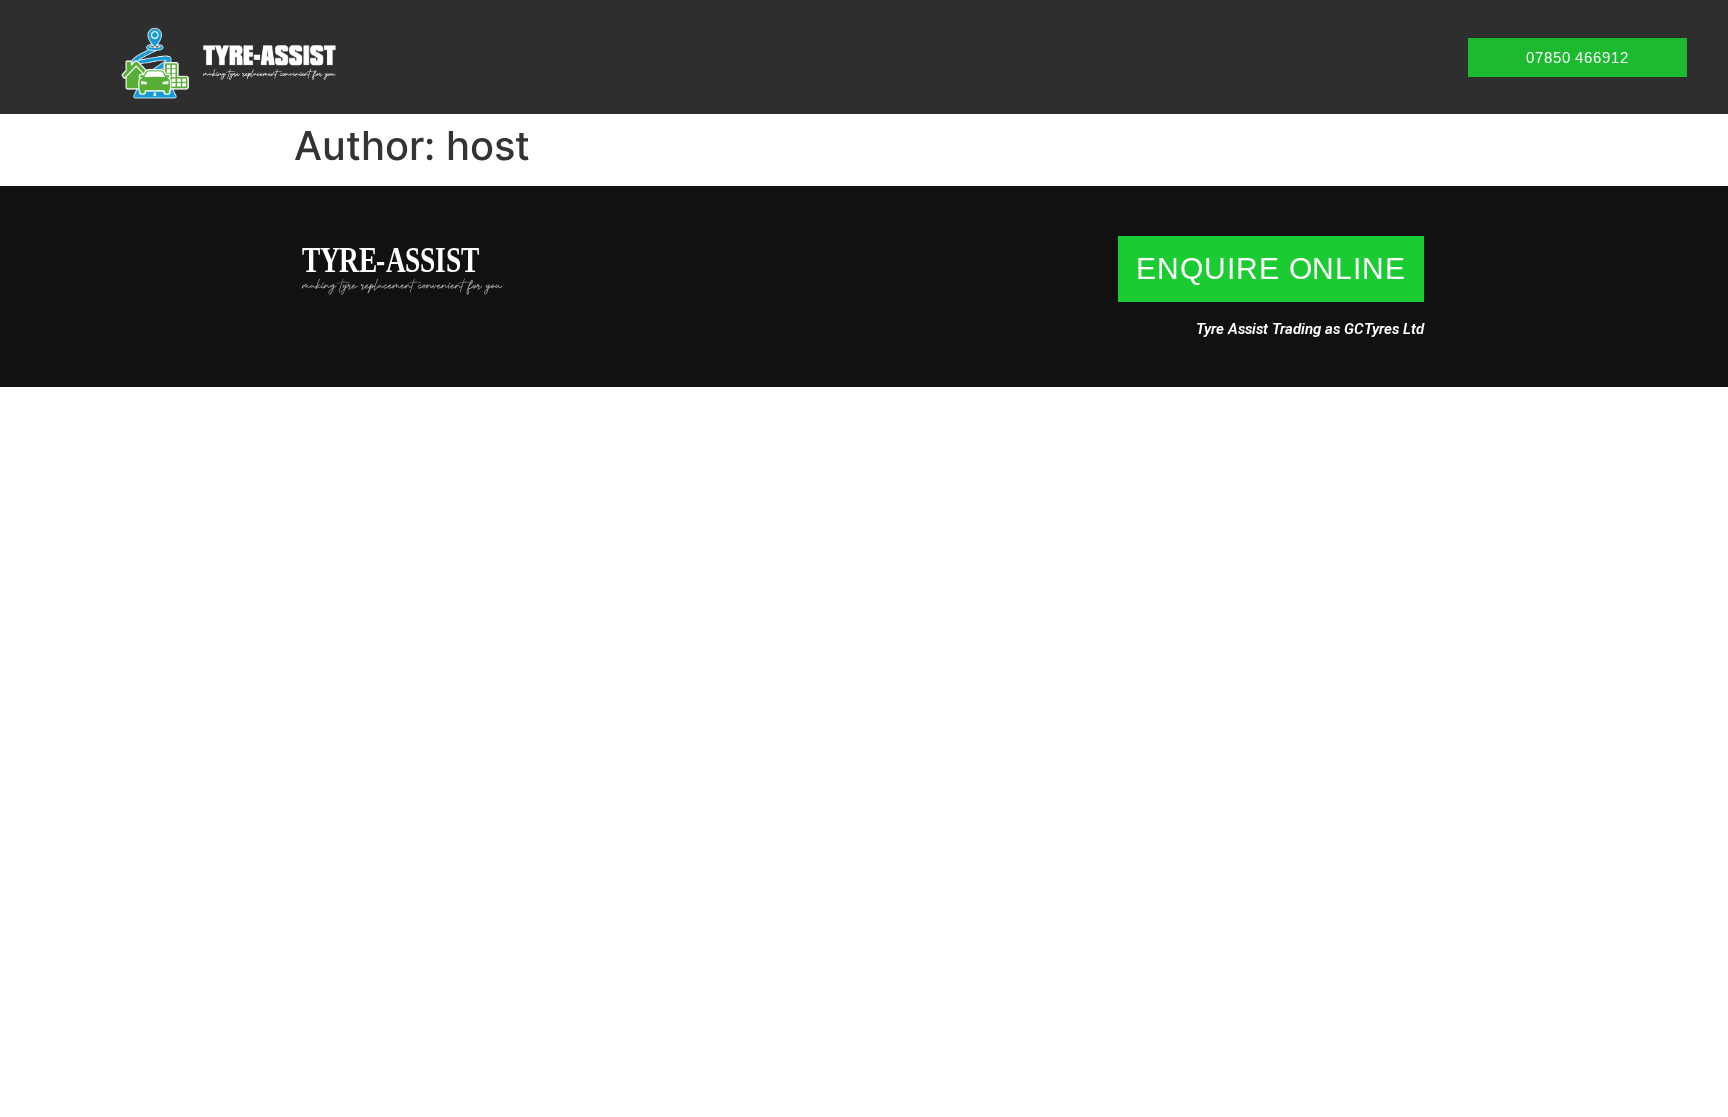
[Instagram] (315, 323)
